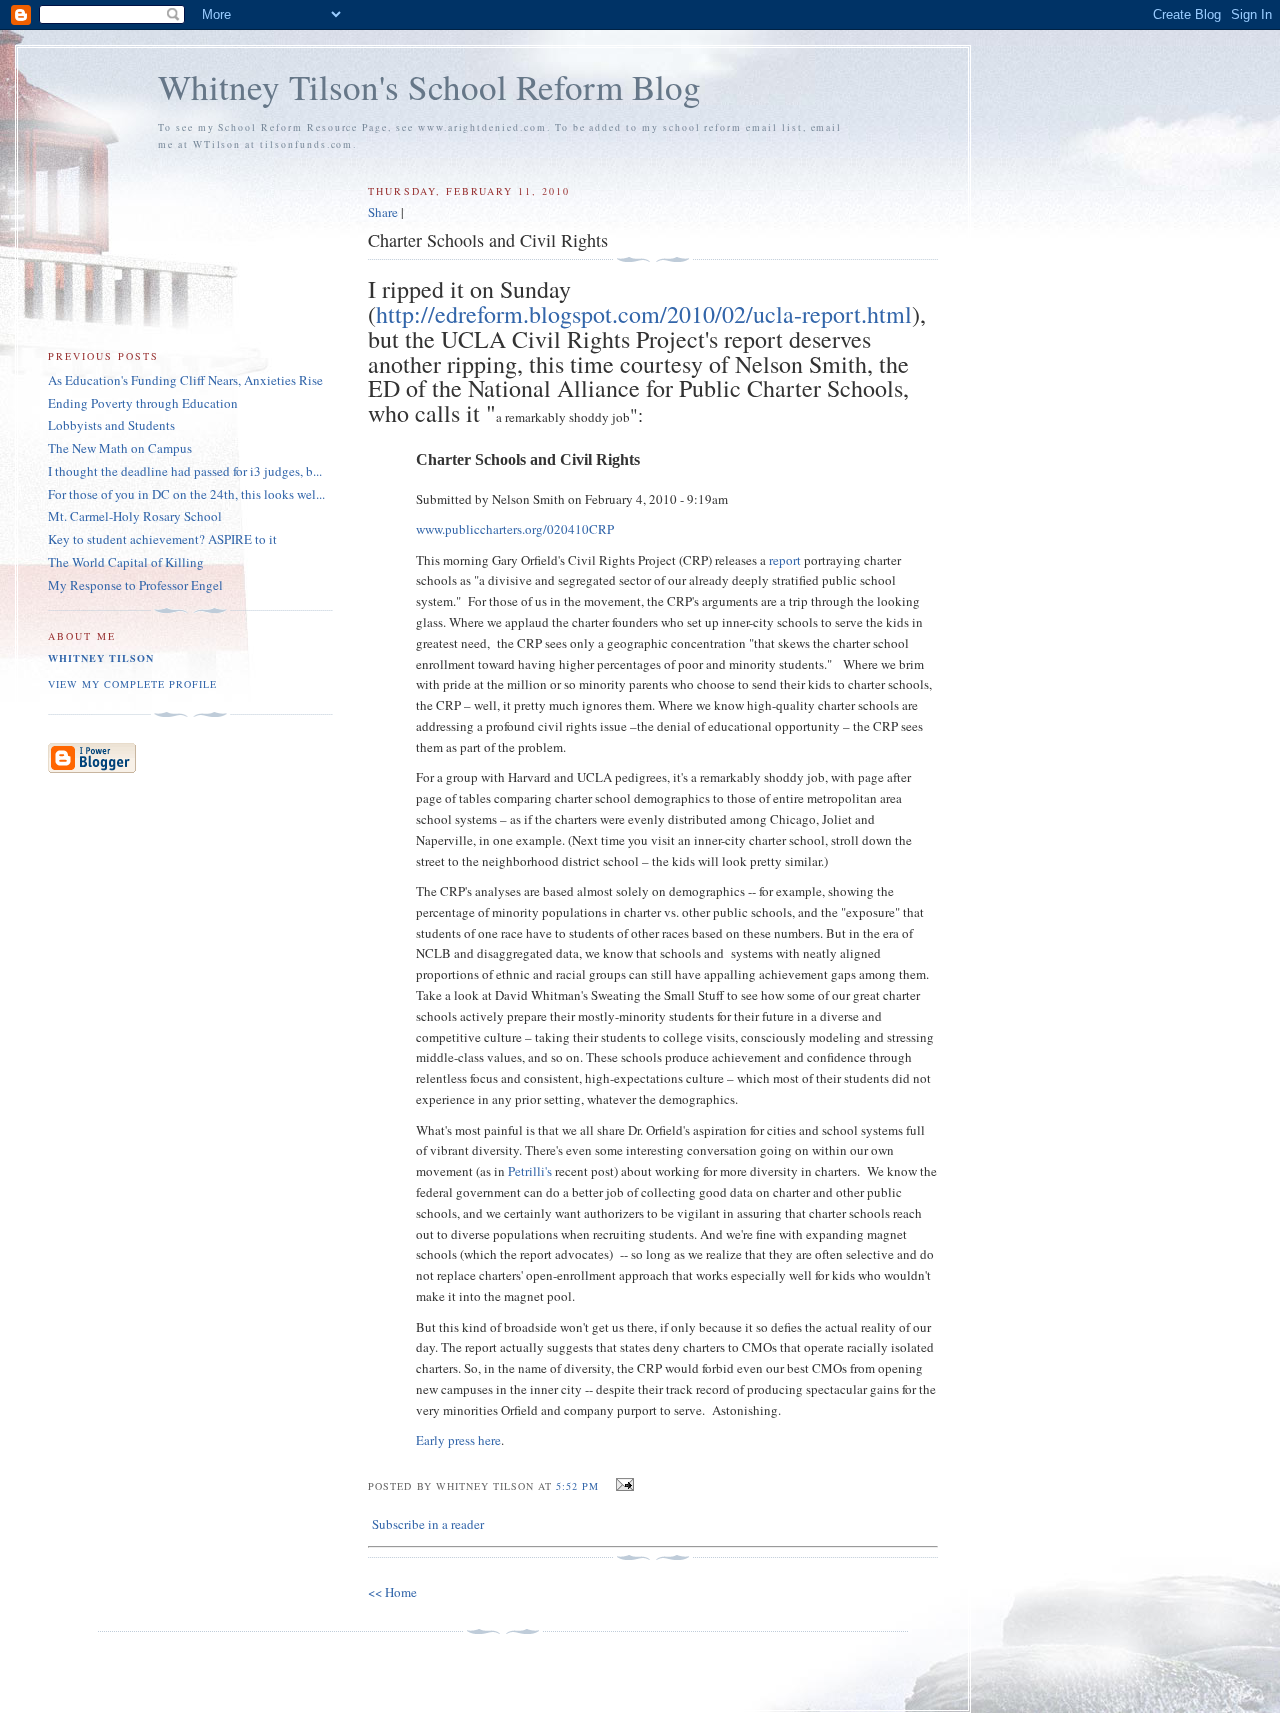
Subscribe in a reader (428, 1524)
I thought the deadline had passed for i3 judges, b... (185, 471)
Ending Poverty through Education (143, 403)
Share (383, 212)
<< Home (392, 1592)
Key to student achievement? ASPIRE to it (162, 539)
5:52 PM (577, 1486)
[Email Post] (622, 1485)
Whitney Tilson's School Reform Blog (429, 86)
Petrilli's (530, 1171)
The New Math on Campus (120, 448)
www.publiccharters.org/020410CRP (515, 529)
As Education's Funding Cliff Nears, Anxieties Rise (185, 380)
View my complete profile (132, 684)
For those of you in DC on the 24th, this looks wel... (186, 494)
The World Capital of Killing (126, 562)
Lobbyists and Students (111, 425)
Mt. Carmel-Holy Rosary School (135, 516)
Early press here (458, 1440)
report (785, 560)
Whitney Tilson (101, 658)
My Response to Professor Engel (135, 585)
